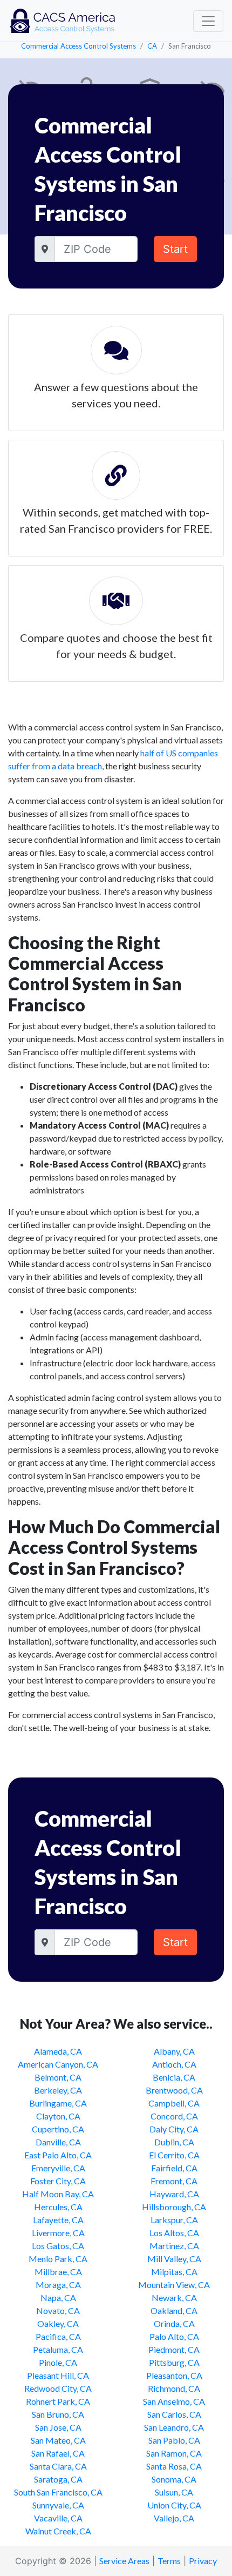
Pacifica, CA (58, 2336)
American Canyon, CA (58, 2064)
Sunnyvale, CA (58, 2505)
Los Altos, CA (174, 2233)
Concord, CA (174, 2116)
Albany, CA (174, 2051)
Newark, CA (174, 2297)
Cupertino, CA (58, 2129)
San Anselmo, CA (174, 2401)
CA (152, 46)
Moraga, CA (58, 2285)
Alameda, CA (58, 2051)
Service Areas (124, 2561)
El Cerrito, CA (174, 2155)
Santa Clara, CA (58, 2466)
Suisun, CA (174, 2492)
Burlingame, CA (58, 2103)
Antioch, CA (174, 2064)
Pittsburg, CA (174, 2362)
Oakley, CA (58, 2323)
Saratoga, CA (58, 2479)
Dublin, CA (174, 2142)
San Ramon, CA (174, 2453)
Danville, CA (58, 2142)
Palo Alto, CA (174, 2336)
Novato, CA (58, 2310)
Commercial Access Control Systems (79, 46)
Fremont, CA (174, 2181)
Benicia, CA (174, 2077)
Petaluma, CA (58, 2349)
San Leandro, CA (174, 2427)
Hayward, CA (174, 2194)
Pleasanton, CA (174, 2375)
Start (175, 249)
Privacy (203, 2561)
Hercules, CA (58, 2207)
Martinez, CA (174, 2246)
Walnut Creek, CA (58, 2531)
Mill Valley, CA (174, 2259)
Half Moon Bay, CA (58, 2194)
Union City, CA (174, 2505)
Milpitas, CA (174, 2272)
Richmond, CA (174, 2388)
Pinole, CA (58, 2362)
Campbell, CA (174, 2103)
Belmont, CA (58, 2077)
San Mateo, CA (58, 2440)
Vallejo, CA (174, 2518)
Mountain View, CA (174, 2285)
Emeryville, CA (58, 2168)
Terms (169, 2561)
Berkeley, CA (58, 2090)
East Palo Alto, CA (58, 2155)
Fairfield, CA (174, 2168)
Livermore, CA (58, 2233)
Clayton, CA (58, 2116)
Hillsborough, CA (174, 2207)
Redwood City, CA (58, 2388)
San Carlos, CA (174, 2414)
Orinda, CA (174, 2323)
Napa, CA (58, 2297)
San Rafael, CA (58, 2453)
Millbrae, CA (58, 2272)
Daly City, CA (174, 2129)
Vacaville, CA (58, 2518)
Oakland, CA (174, 2310)
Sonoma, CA (174, 2479)
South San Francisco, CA (58, 2492)
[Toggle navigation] (208, 21)
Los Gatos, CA (58, 2246)
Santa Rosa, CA (174, 2466)
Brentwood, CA (174, 2090)
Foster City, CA (58, 2181)
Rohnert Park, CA (58, 2401)
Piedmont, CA (174, 2349)
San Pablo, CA (174, 2440)
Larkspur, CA (174, 2220)
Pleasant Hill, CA (58, 2375)
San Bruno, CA (58, 2414)
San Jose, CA (58, 2427)
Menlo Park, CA (58, 2259)
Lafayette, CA (58, 2220)
